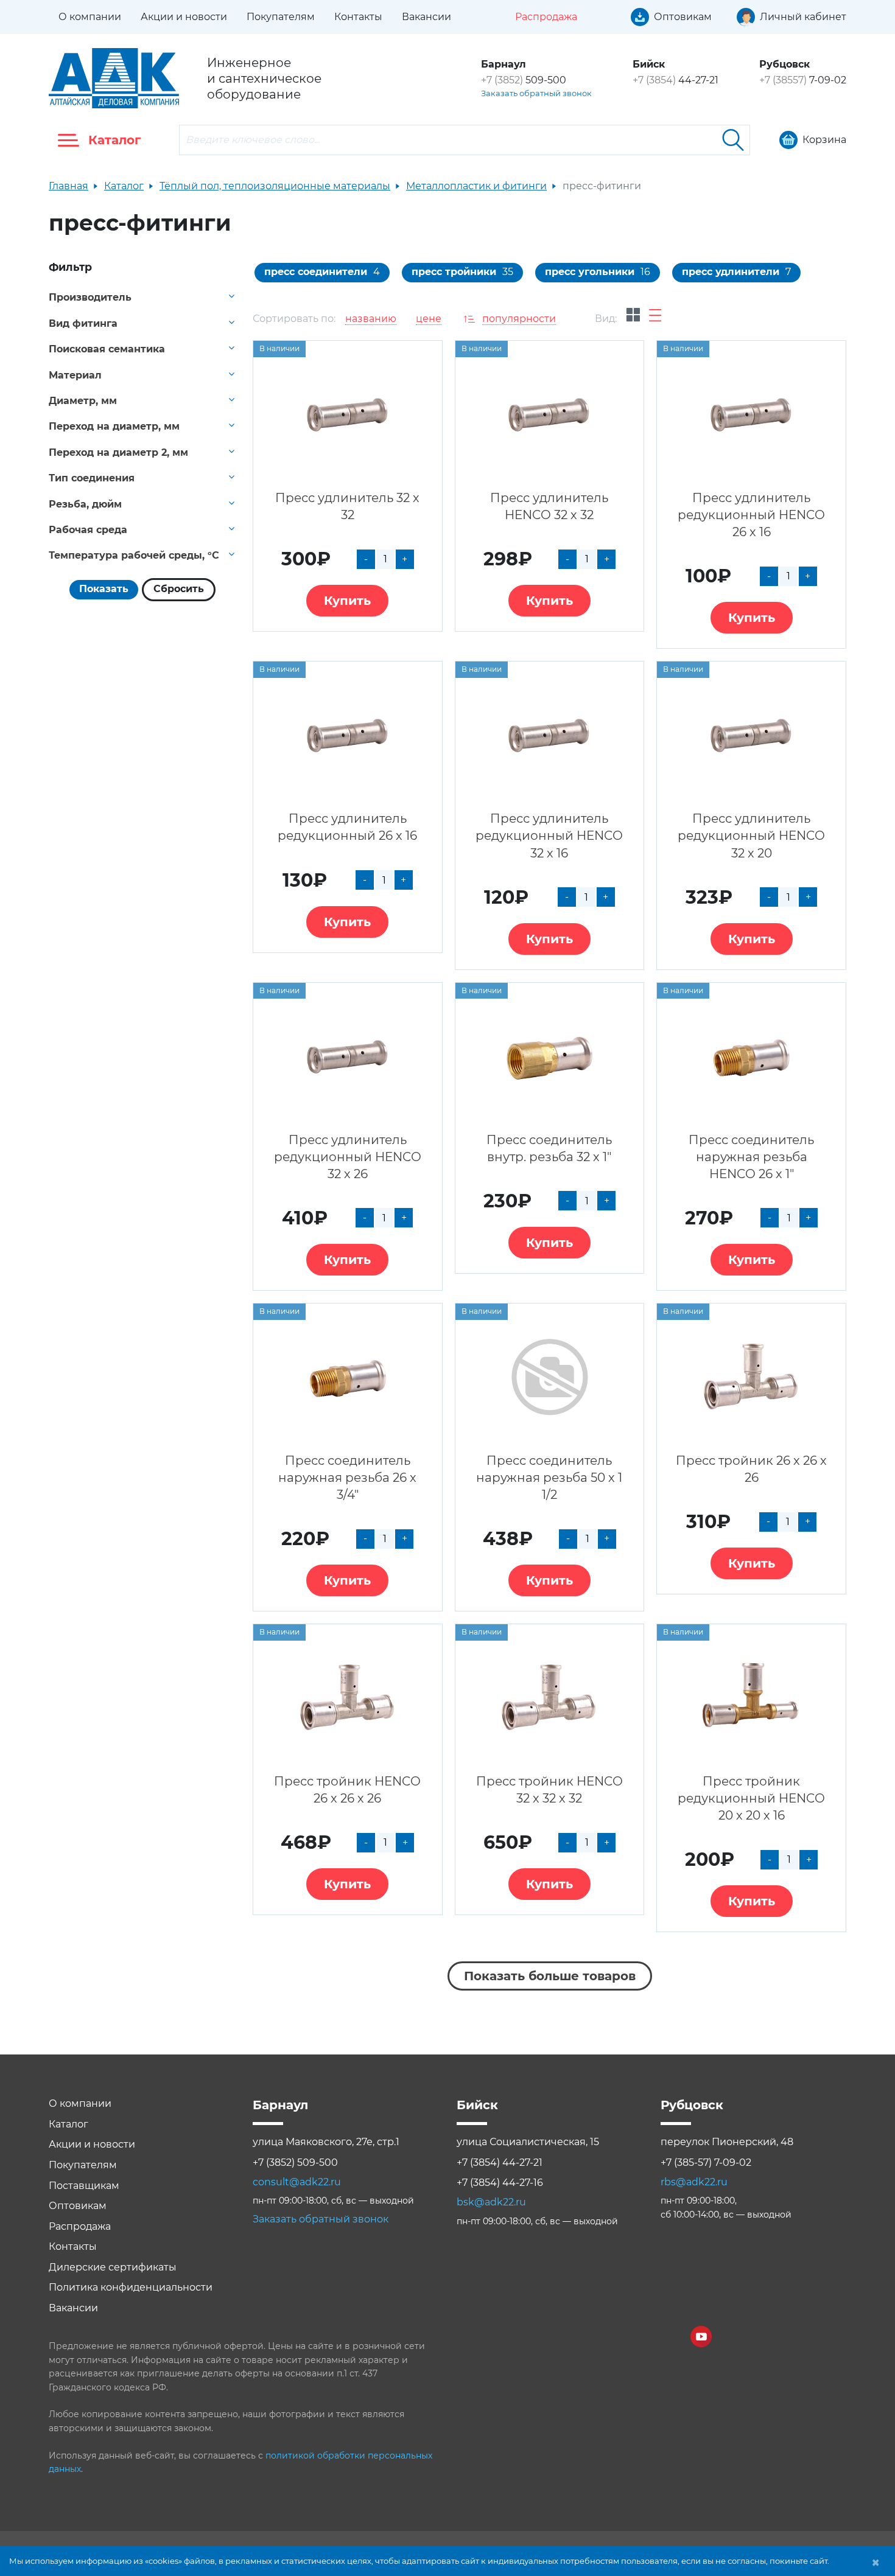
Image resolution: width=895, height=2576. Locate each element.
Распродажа (80, 2226)
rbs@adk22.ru (694, 2182)
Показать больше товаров (550, 1976)
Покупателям (281, 17)
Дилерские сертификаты (113, 2267)
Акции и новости (184, 17)
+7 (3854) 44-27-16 (500, 2183)
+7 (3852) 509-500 (295, 2162)
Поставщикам (84, 2186)
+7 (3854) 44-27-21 (500, 2162)
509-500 (524, 80)
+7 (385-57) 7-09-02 (706, 2162)
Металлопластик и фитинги (476, 186)
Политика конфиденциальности (131, 2287)
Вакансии (426, 17)
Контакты (358, 17)
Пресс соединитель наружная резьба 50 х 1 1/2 (549, 1478)
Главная (68, 186)
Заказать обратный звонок (536, 93)
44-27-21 (676, 80)
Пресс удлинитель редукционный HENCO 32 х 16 (549, 836)
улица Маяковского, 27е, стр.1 (326, 2142)
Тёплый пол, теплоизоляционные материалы (275, 186)
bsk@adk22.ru (491, 2202)
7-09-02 (803, 80)
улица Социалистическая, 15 (528, 2142)
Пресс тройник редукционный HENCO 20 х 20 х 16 (751, 1798)
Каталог (124, 186)
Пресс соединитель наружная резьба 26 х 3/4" (347, 1478)
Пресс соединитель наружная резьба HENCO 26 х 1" (751, 1157)
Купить (347, 601)
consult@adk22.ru (297, 2182)
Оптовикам (78, 2206)
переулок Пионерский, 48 (727, 2142)
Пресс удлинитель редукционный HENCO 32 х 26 (348, 1157)
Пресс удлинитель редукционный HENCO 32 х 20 (751, 836)
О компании (90, 17)
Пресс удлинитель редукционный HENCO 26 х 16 (751, 515)
